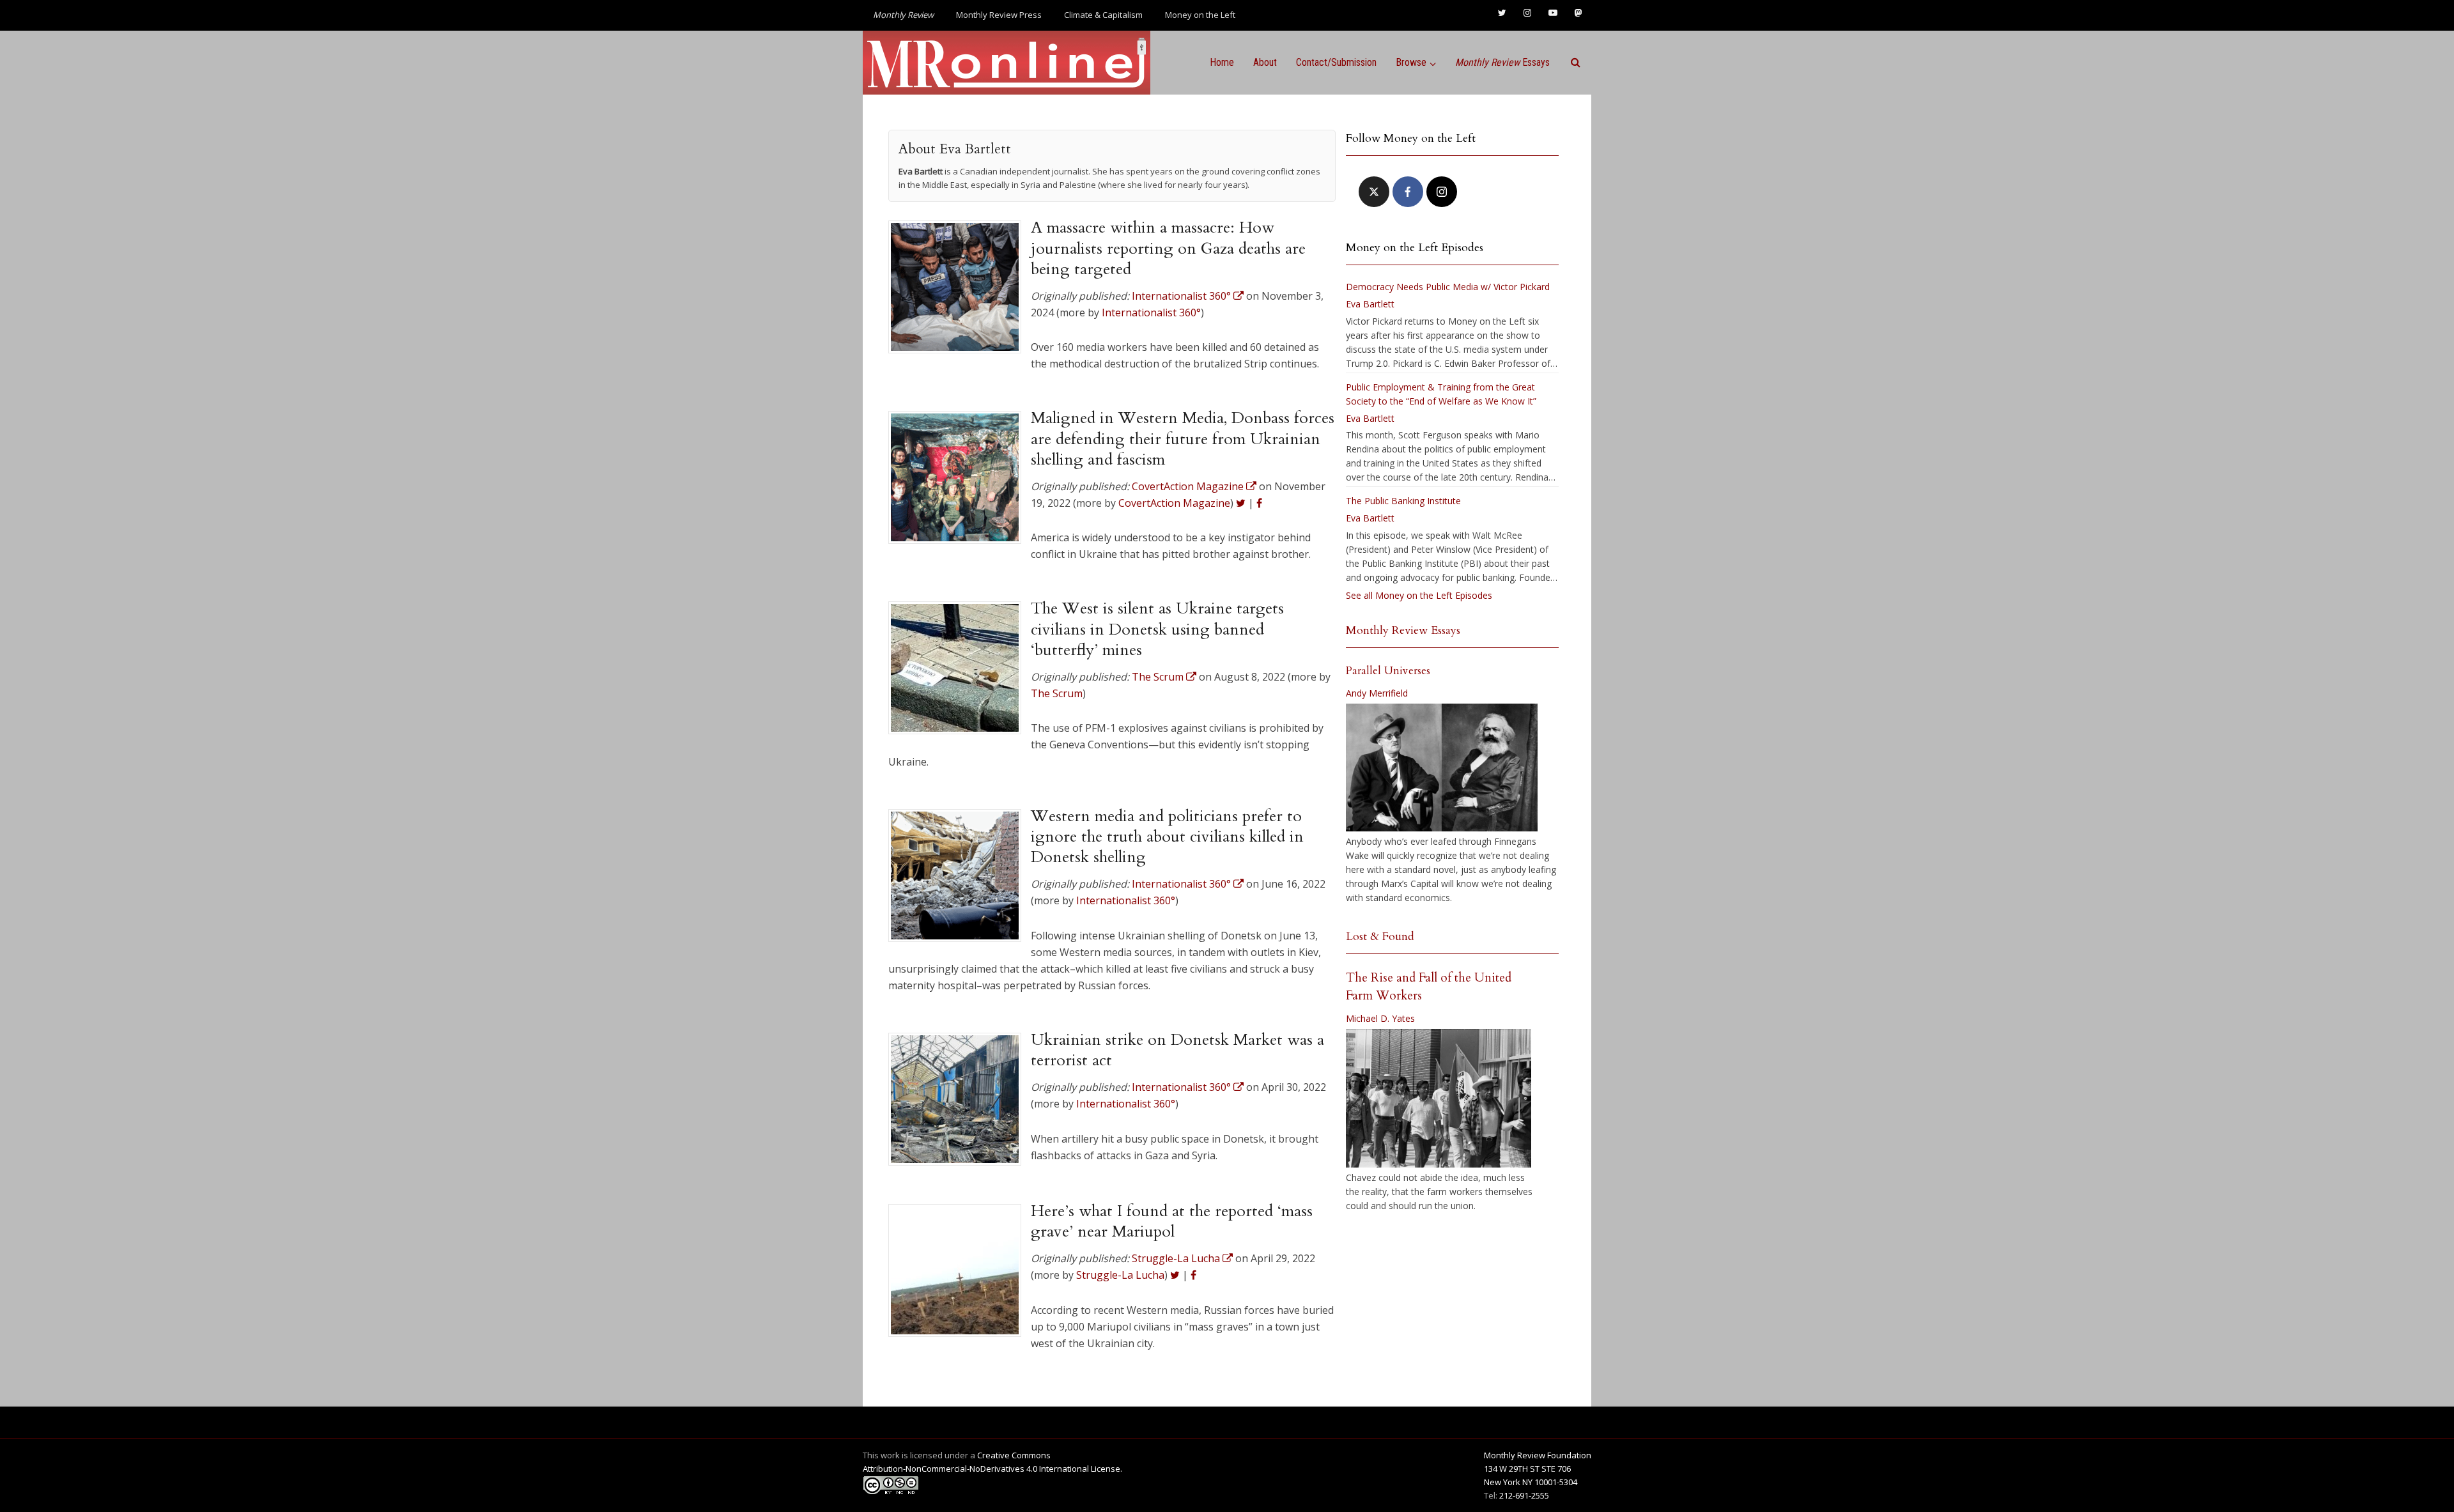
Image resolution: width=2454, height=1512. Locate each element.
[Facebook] (1408, 192)
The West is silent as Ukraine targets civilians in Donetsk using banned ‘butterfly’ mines (1157, 629)
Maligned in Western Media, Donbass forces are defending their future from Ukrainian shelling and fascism (1183, 439)
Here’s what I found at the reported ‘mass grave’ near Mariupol (1172, 1221)
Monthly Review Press (999, 15)
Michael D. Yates (1380, 1018)
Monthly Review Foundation (1538, 1455)
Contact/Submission (1336, 62)
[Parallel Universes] (1442, 768)
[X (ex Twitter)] (1374, 192)
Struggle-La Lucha (1120, 1275)
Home (1222, 62)
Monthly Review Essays (1403, 630)
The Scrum (1057, 693)
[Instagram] (1442, 192)
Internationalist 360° (1151, 312)
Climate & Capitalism (1103, 15)
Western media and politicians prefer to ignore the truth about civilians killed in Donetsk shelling (1167, 837)
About (1265, 62)
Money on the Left (1200, 15)
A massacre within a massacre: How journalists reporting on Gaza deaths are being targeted (1168, 248)
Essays (1502, 62)
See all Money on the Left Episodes (1419, 595)
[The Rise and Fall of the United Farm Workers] (1439, 1099)
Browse (1411, 62)
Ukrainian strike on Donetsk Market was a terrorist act (1177, 1050)
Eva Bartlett (1370, 304)
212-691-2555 (1524, 1495)
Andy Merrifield (1377, 693)
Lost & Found (1380, 937)
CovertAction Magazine (1174, 503)
